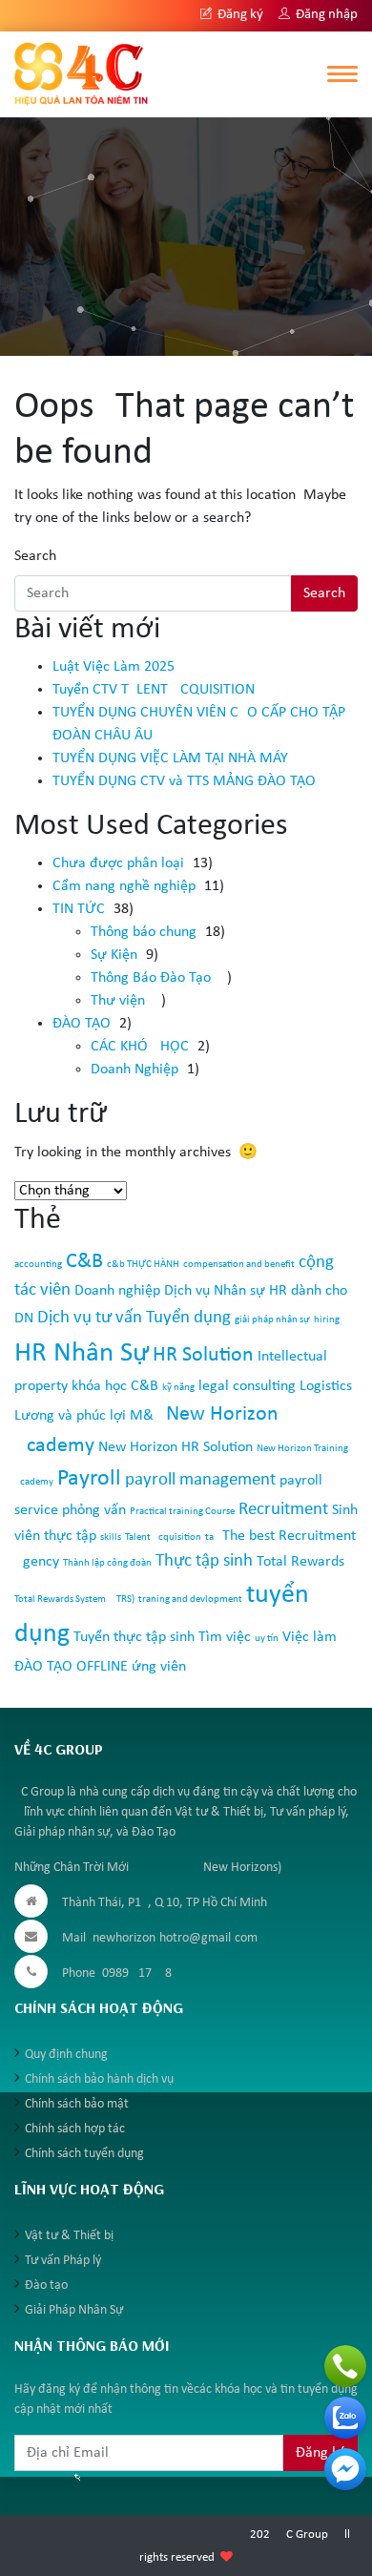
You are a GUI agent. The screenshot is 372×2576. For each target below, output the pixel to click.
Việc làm (310, 1637)
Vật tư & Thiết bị (69, 2236)
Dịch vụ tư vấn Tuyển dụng (134, 1318)
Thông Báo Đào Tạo (151, 978)
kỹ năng (178, 1388)
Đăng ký (239, 15)
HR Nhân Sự (82, 1353)
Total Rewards (300, 1562)
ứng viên (159, 1667)
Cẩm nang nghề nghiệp (124, 886)
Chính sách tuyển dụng (84, 2154)
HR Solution (203, 1355)
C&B (84, 1262)
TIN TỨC (79, 909)
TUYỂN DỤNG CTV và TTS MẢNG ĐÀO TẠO (184, 781)
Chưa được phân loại (118, 863)
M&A (146, 1416)
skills (111, 1537)
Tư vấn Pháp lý (63, 2261)
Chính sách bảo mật (77, 2104)
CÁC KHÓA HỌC (140, 1047)
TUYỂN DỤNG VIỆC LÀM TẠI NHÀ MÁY (170, 758)
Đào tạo (46, 2285)
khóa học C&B (115, 1386)
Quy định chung (66, 2055)
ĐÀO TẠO (82, 1024)
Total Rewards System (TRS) (74, 1600)
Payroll (89, 1479)
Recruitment (283, 1510)
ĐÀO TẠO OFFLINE (71, 1667)
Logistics (326, 1386)
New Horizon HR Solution (176, 1447)
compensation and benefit (239, 1265)
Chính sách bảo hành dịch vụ (99, 2079)
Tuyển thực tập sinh (134, 1637)
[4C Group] (82, 73)
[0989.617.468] (345, 2366)
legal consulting (247, 1386)
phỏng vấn (94, 1510)
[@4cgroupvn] (345, 2469)
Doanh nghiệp (117, 1291)
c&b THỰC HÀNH (143, 1265)
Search (35, 556)
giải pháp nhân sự (272, 1320)
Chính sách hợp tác (75, 2129)
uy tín (267, 1639)
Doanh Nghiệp (134, 1070)
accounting (38, 1265)
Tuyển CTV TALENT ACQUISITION (154, 690)
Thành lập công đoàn (107, 1563)
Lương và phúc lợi (70, 1416)
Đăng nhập (325, 15)
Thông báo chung (144, 932)
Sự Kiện (114, 955)
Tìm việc (225, 1637)
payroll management (200, 1480)
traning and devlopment (190, 1600)
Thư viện (118, 1001)
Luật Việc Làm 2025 (114, 667)
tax (212, 1537)
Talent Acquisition (163, 1537)
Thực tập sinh (204, 1561)
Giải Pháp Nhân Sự (74, 2310)
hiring (327, 1320)
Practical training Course (182, 1512)
